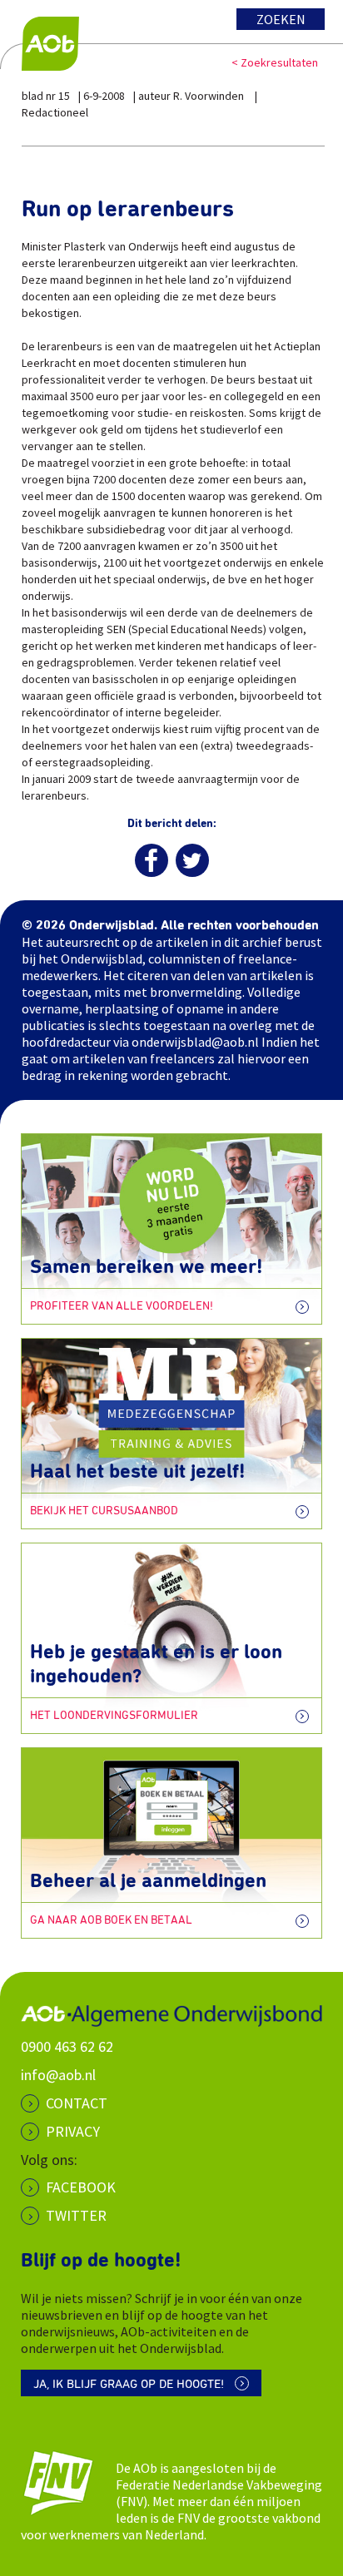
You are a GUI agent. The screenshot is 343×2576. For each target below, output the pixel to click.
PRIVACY (73, 2131)
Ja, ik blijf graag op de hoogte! (129, 2384)
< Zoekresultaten (275, 62)
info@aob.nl (58, 2075)
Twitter (76, 2215)
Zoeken (281, 19)
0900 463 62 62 (67, 2046)
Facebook (81, 2187)
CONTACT (77, 2103)
